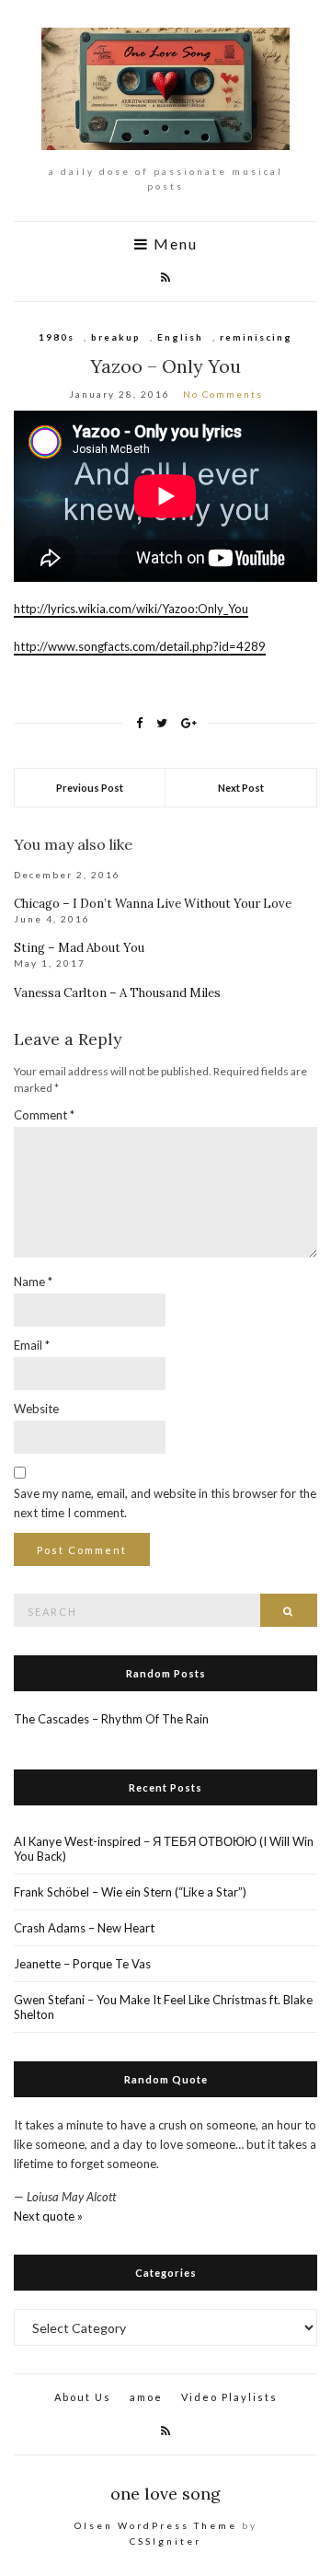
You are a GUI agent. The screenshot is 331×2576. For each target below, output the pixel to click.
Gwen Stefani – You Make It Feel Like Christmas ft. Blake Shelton (163, 2007)
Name (33, 1282)
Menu (173, 244)
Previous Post (90, 788)
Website (36, 1409)
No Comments (223, 394)
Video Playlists (229, 2397)
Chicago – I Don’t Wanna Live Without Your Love (153, 904)
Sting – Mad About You (79, 948)
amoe (146, 2397)
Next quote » (48, 2216)
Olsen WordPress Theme (156, 2525)
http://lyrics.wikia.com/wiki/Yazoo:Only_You (131, 609)
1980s (57, 337)
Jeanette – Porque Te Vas (82, 1964)
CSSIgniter (165, 2541)
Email (32, 1345)
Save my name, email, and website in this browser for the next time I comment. (165, 1503)
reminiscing (256, 337)
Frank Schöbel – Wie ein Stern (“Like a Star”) (130, 1892)
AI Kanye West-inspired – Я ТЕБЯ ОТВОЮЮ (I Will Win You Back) (164, 1849)
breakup (116, 337)
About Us (83, 2397)
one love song (165, 2494)
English (180, 337)
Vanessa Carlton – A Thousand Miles (117, 993)
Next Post (241, 788)
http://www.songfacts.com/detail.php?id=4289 (140, 646)
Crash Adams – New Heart (84, 1928)
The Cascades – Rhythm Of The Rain (111, 1719)
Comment (44, 1115)
